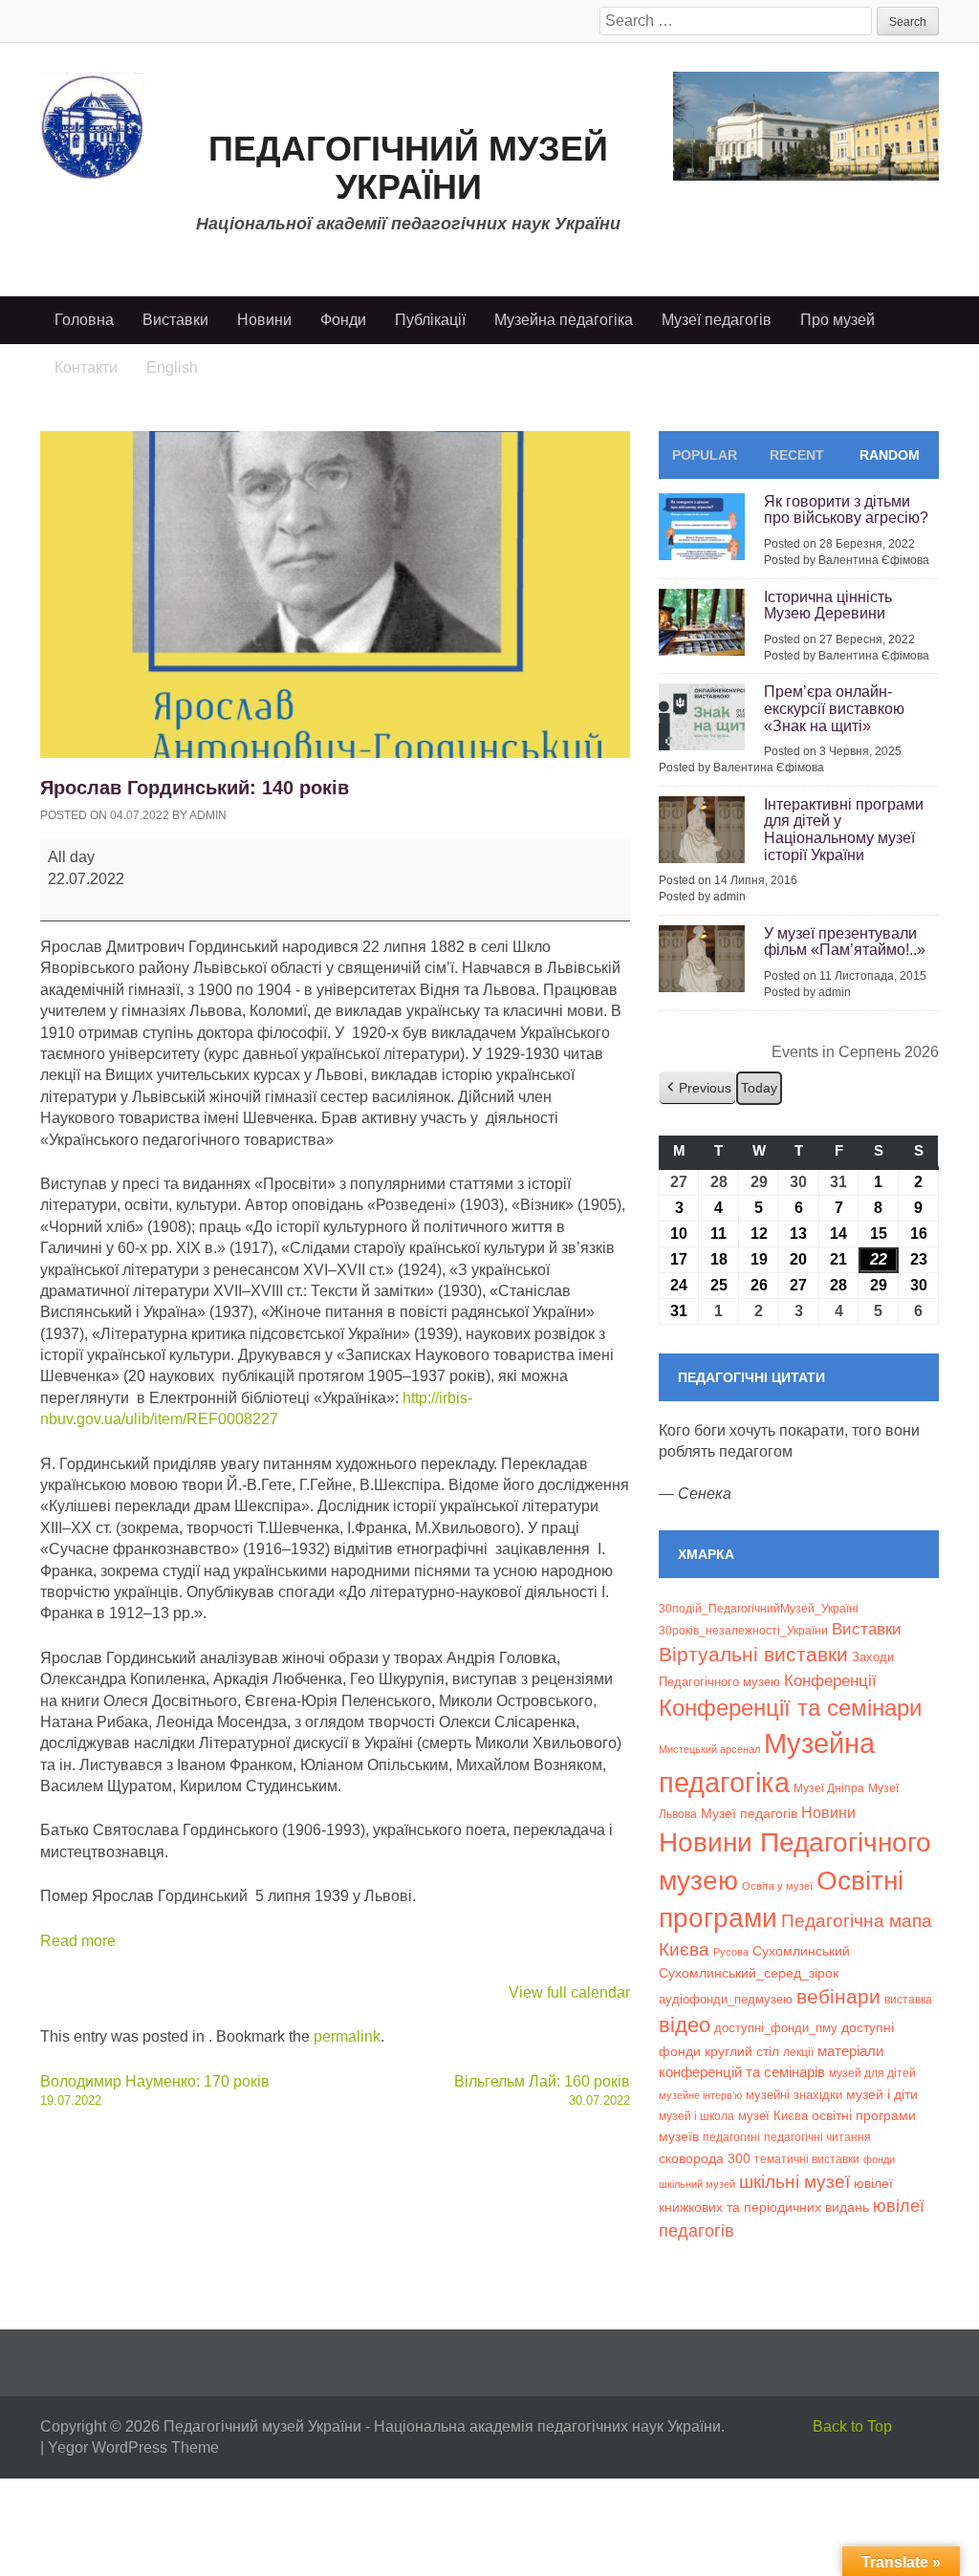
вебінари (838, 1996)
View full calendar (569, 1992)
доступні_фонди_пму (776, 2028)
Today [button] (759, 1088)
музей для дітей (872, 2073)
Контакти (86, 368)
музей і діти (882, 2094)
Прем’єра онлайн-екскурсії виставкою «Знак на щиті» (834, 708)
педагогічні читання (817, 2137)
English (172, 368)
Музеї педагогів (717, 320)
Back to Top (852, 2426)
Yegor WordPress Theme (133, 2447)
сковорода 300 (705, 2159)
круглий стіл (742, 2051)
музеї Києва (773, 2116)
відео (685, 2025)
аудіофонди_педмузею (726, 1999)
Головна (84, 320)
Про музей (838, 320)
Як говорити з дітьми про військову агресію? (846, 510)
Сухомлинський (801, 1951)
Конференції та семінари (790, 1708)
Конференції (830, 1680)
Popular (705, 455)
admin (208, 815)
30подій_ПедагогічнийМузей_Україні (759, 1609)
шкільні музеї (794, 2181)
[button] (697, 1088)
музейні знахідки (794, 2095)
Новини (264, 320)
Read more (78, 1941)
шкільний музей (697, 2184)
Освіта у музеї (777, 1886)
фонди (879, 2159)
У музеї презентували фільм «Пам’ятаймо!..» (845, 942)
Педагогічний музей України (408, 168)
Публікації (430, 320)
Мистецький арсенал (709, 1749)
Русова (731, 1952)
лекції (798, 2052)
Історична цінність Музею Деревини (828, 606)
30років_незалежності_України (743, 1631)
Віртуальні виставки (753, 1654)
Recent (797, 455)
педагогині (731, 2137)
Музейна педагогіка (564, 320)
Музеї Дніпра (829, 1788)
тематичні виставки (807, 2159)
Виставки (175, 320)
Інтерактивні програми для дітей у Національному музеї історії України (844, 830)
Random (890, 455)
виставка (908, 2000)
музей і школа (696, 2116)
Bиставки (867, 1629)
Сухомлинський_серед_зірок (749, 1973)
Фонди (343, 320)
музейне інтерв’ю (700, 2095)
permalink (347, 2036)
